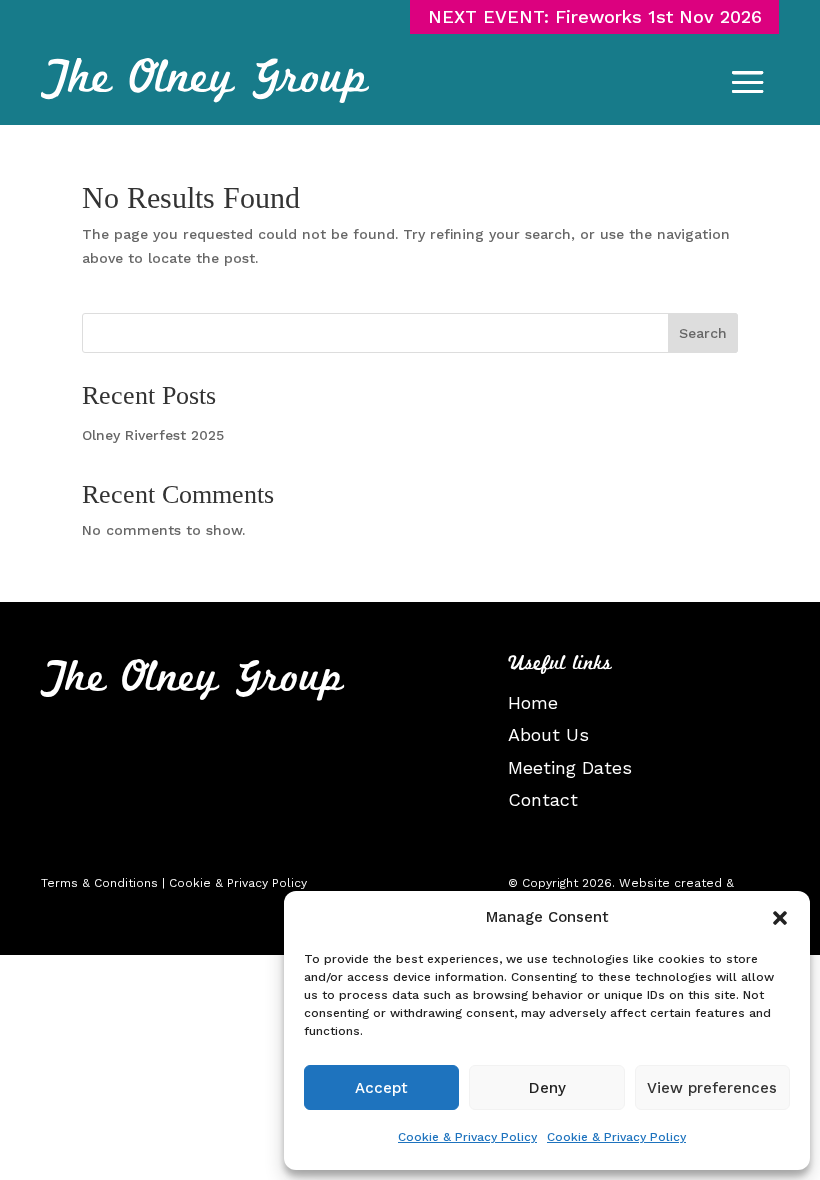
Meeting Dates (570, 767)
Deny (547, 1088)
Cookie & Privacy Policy (467, 1137)
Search (703, 333)
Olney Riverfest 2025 (153, 435)
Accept (381, 1088)
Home (533, 702)
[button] (780, 918)
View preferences (712, 1088)
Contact (543, 799)
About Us (548, 734)
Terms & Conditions (99, 883)
